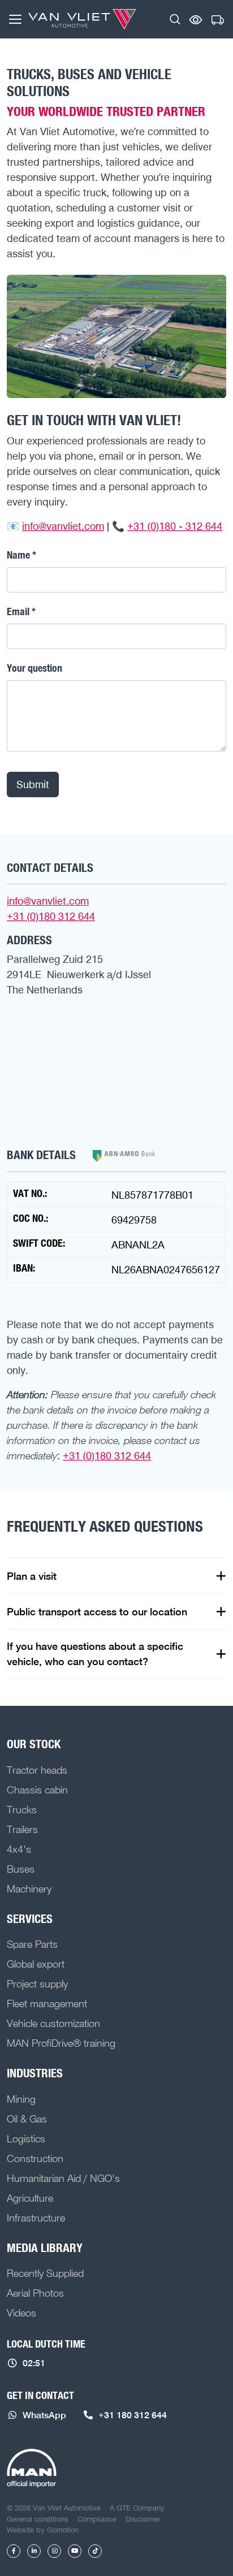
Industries (35, 2073)
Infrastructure (36, 2218)
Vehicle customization (53, 2023)
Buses (21, 1869)
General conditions (38, 2519)
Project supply (37, 1983)
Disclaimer (143, 2519)
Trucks (22, 1809)
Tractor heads (37, 1770)
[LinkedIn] (34, 2551)
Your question (34, 668)
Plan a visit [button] (32, 1576)
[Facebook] (14, 2551)
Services (30, 1918)
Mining (21, 2099)
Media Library (45, 2247)
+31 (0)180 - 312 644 (175, 526)
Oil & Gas (27, 2119)
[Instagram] (54, 2551)
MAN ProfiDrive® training (61, 2043)
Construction (35, 2158)
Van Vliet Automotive (82, 19)
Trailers (22, 1829)
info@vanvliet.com (63, 526)
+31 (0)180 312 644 (51, 916)
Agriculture (30, 2198)
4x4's (19, 1849)
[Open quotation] (218, 20)
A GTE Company (137, 2508)
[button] (175, 19)
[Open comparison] (196, 20)
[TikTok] (95, 2551)
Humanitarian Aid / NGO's (63, 2178)
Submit (33, 784)
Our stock (34, 1744)
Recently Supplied (45, 2273)
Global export (36, 1964)
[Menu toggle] (15, 19)
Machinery (29, 1888)
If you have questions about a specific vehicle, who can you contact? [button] (95, 1654)
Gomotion (63, 2530)
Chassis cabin (37, 1790)
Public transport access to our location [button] (97, 1611)
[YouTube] (75, 2551)
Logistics (26, 2138)
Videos (21, 2313)
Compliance (97, 2519)
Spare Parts (32, 1944)
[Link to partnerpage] (32, 2469)
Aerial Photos (35, 2293)
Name (21, 555)
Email (21, 611)
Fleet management (47, 2003)
